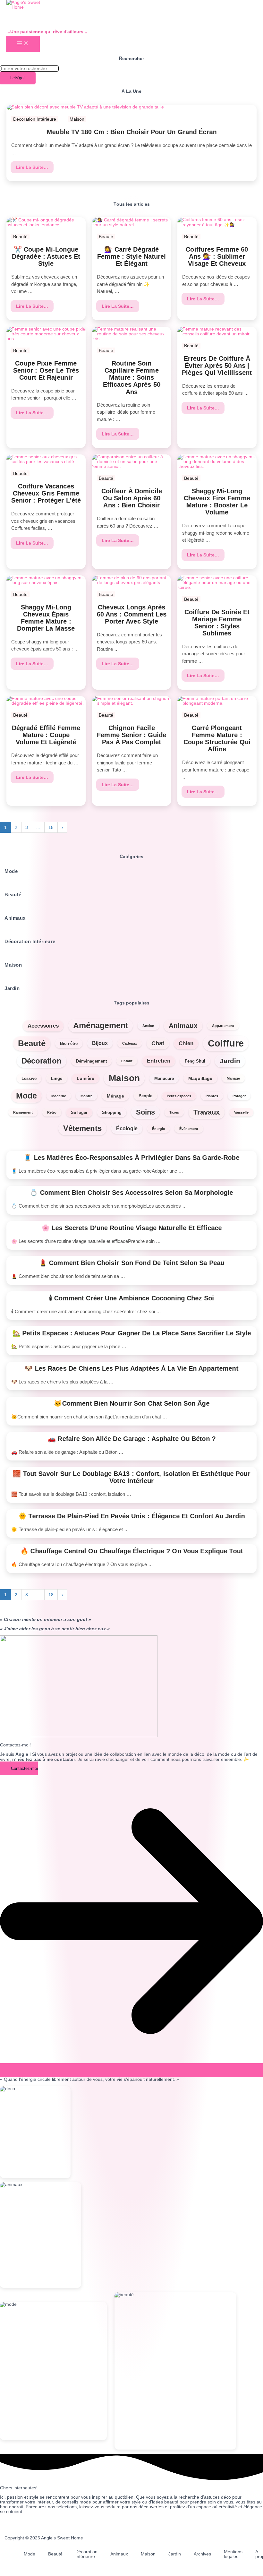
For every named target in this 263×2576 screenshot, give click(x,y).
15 (51, 827)
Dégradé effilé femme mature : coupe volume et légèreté (46, 735)
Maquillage (200, 1078)
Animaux (183, 1026)
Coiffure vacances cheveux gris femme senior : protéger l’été (46, 493)
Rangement (23, 1112)
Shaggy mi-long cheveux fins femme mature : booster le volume (217, 502)
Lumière (85, 1078)
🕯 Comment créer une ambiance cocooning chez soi (132, 1298)
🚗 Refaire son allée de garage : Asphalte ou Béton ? (131, 1439)
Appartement (223, 1026)
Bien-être (69, 1043)
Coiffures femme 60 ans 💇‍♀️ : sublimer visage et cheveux (217, 256)
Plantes (212, 1096)
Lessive (29, 1078)
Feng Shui (195, 1061)
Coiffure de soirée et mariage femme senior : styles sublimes (217, 623)
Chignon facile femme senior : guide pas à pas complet (131, 735)
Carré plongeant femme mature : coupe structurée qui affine (217, 738)
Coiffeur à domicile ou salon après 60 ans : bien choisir (131, 498)
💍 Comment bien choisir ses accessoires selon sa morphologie (131, 1193)
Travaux (207, 1112)
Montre (86, 1096)
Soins (145, 1112)
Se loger (79, 1112)
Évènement (189, 1129)
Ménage (115, 1096)
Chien (186, 1043)
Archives (202, 2554)
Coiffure (226, 1043)
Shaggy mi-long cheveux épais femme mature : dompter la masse (46, 618)
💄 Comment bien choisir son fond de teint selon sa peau (131, 1263)
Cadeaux (130, 1043)
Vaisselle (241, 1112)
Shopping (112, 1112)
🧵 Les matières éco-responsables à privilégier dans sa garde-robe (131, 1158)
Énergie (158, 1129)
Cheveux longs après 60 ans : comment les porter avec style (131, 614)
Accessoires (43, 1026)
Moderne (59, 1096)
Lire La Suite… (33, 167)
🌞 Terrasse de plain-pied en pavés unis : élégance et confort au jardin (132, 1516)
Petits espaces (179, 1096)
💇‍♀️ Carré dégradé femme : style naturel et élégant (131, 256)
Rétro (52, 1112)
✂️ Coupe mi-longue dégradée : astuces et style (46, 256)
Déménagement (91, 1061)
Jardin (230, 1061)
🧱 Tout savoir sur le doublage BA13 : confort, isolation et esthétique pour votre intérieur (132, 1477)
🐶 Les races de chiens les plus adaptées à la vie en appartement (131, 1368)
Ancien (148, 1026)
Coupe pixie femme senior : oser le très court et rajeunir (46, 370)
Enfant (127, 1061)
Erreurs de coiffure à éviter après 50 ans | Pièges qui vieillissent (217, 366)
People (145, 1096)
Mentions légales (233, 2554)
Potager (239, 1096)
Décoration (42, 1061)
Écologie (127, 1129)
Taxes (174, 1112)
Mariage (233, 1078)
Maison (77, 119)
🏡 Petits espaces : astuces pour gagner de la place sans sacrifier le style (132, 1333)
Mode (26, 1096)
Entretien (159, 1061)
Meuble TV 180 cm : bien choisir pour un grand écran (131, 132)
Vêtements (82, 1128)
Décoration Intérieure (35, 119)
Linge (57, 1078)
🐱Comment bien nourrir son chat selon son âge (131, 1403)
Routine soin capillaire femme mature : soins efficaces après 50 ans (131, 378)
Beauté (20, 237)
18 (51, 1595)
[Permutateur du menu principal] (23, 44)
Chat (158, 1043)
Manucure (164, 1078)
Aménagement (101, 1025)
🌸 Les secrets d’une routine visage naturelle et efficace (131, 1228)
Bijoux (100, 1043)
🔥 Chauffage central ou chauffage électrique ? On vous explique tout (132, 1551)
